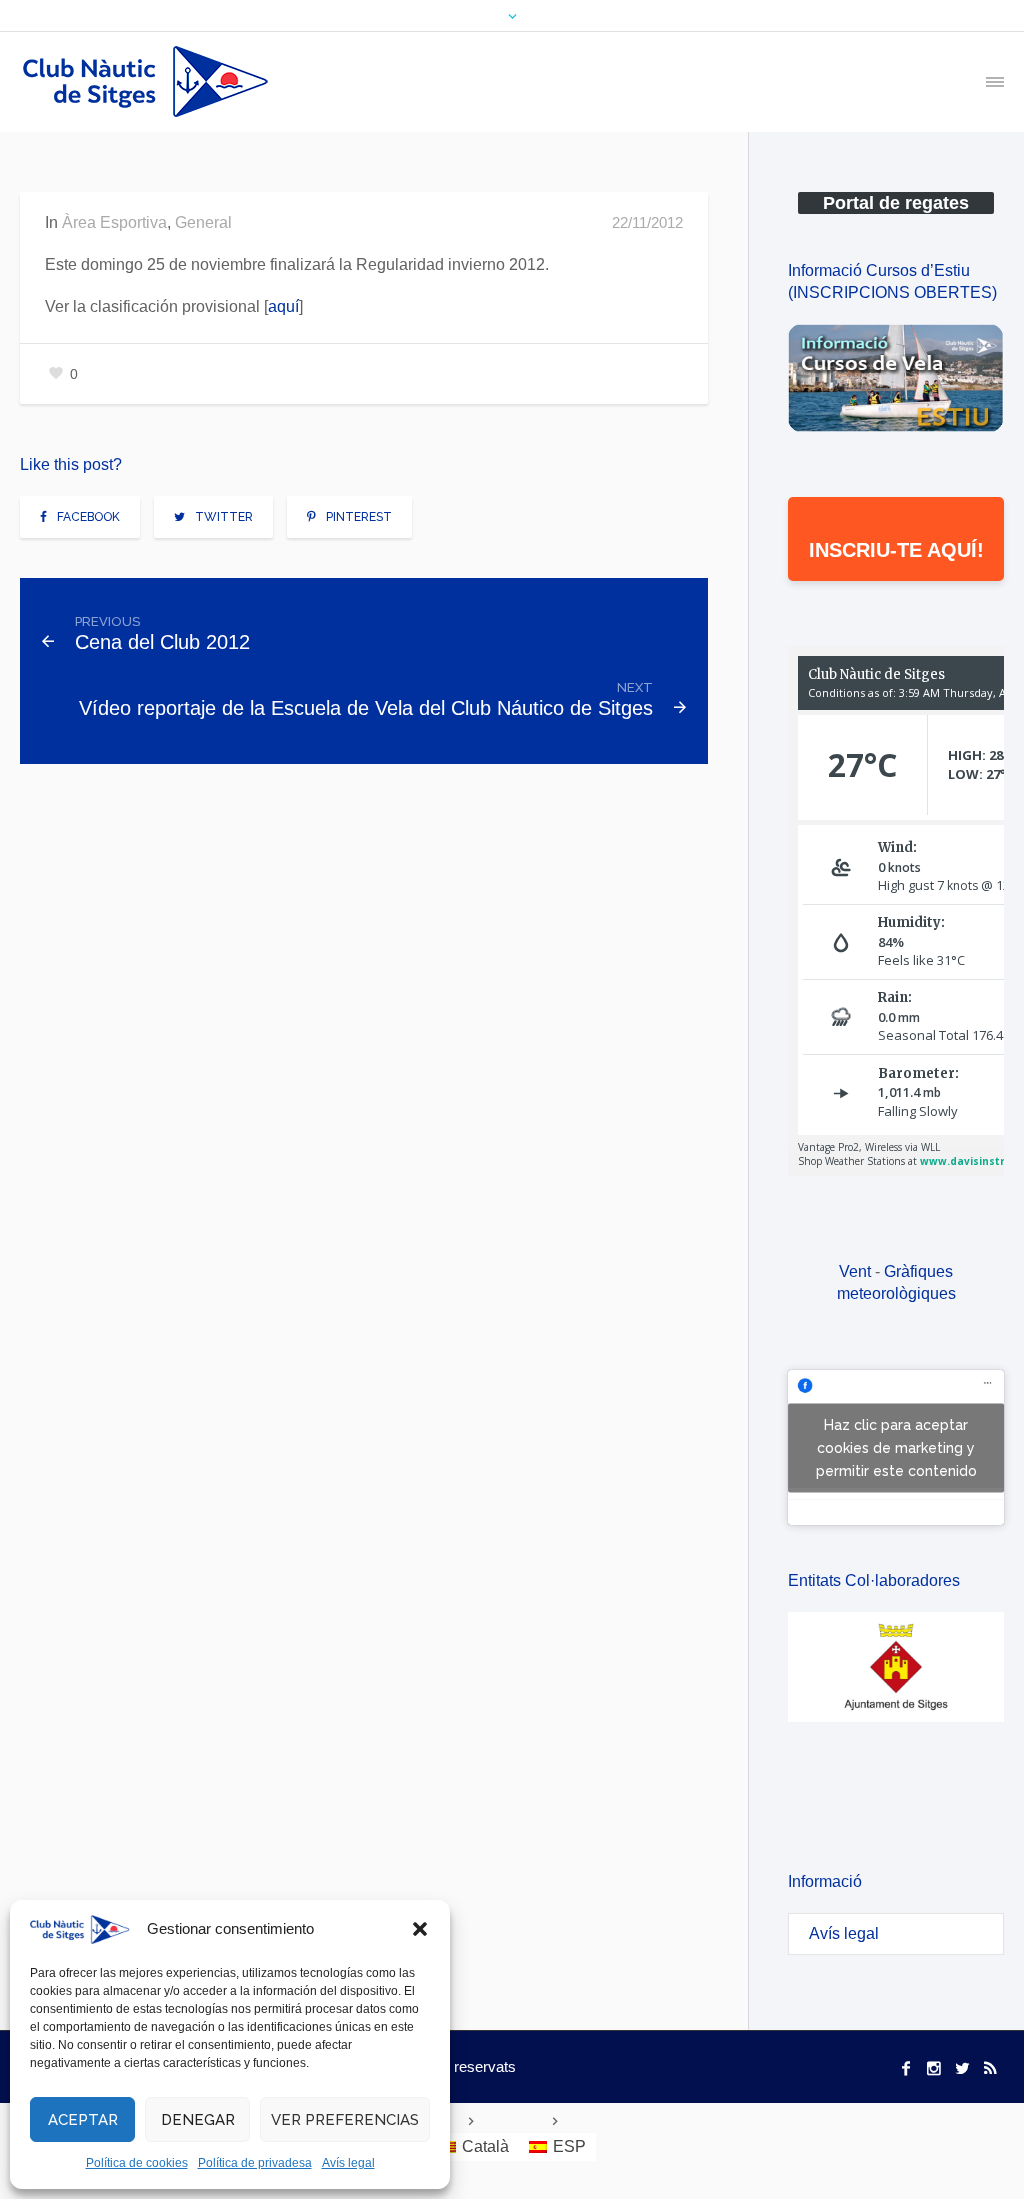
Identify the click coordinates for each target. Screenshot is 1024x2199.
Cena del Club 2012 (162, 642)
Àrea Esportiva (114, 222)
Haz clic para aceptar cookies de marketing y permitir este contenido (896, 1447)
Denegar (198, 2120)
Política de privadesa (255, 2163)
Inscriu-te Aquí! (896, 550)
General (203, 222)
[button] (420, 1929)
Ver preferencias (345, 2120)
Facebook (88, 517)
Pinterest (359, 517)
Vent (855, 1271)
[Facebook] (906, 2068)
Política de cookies (137, 2163)
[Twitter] (962, 2068)
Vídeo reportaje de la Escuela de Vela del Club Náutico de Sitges (366, 708)
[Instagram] (934, 2068)
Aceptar (83, 2120)
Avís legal (348, 2163)
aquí (283, 306)
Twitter (224, 517)
